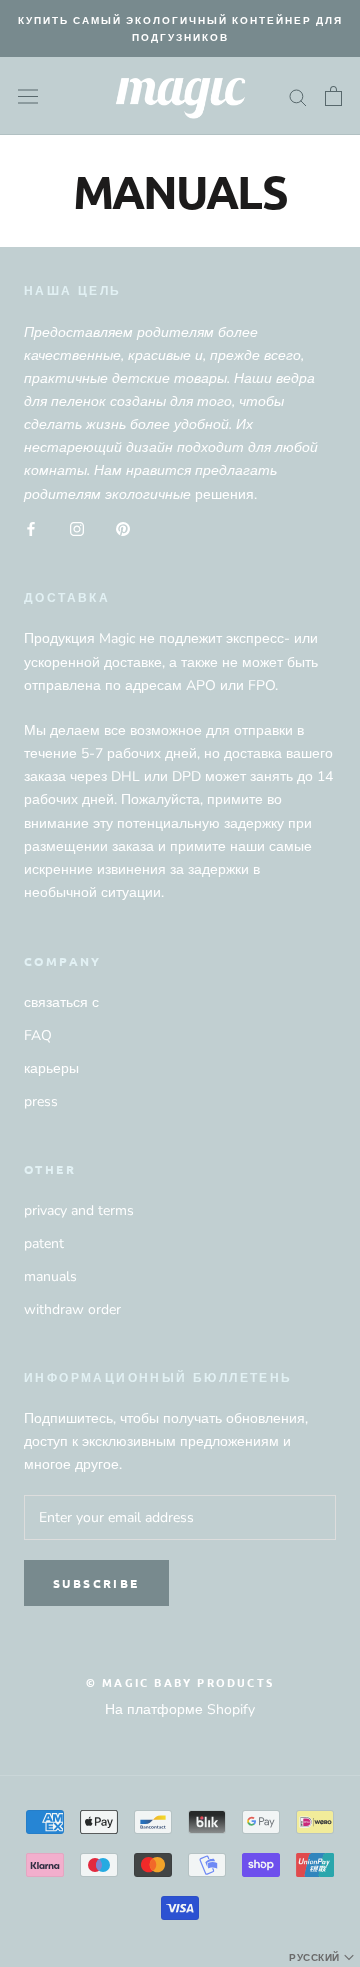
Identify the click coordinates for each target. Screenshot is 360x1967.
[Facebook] (31, 528)
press (41, 1101)
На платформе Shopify (180, 1709)
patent (44, 1243)
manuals (50, 1276)
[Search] (298, 96)
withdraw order (72, 1309)
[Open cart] (333, 96)
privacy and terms (79, 1210)
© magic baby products (180, 1682)
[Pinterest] (123, 528)
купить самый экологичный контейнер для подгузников (180, 28)
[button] (323, 1957)
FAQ (38, 1035)
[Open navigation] (28, 95)
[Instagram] (77, 528)
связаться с (61, 1002)
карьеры (51, 1068)
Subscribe (96, 1583)
